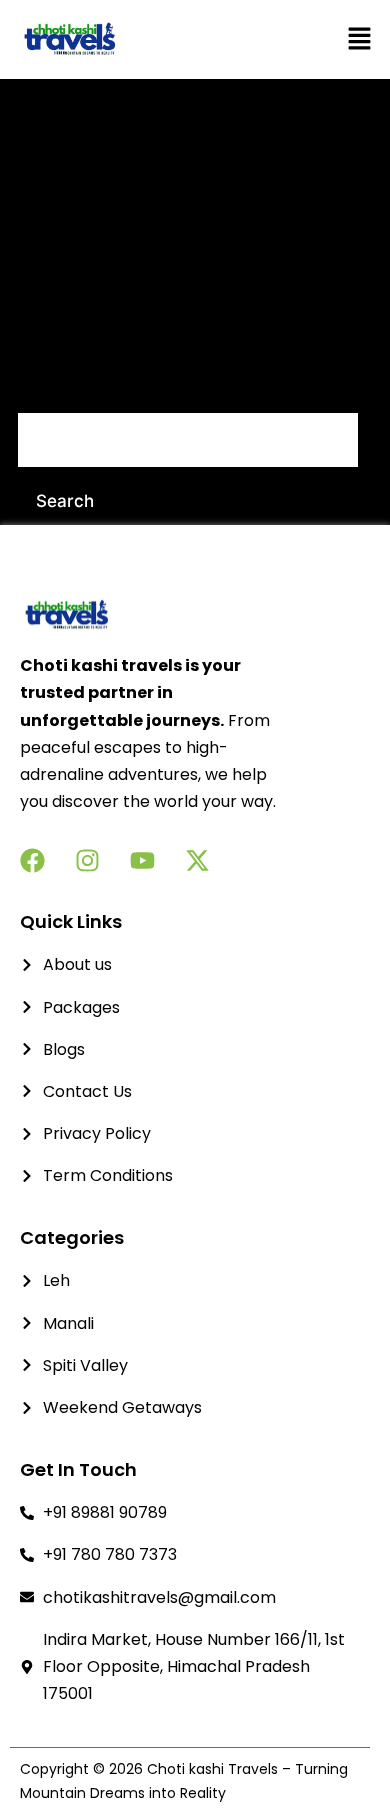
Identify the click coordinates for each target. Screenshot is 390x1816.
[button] (311, 39)
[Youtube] (142, 860)
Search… (53, 385)
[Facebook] (32, 860)
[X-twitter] (197, 860)
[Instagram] (87, 860)
